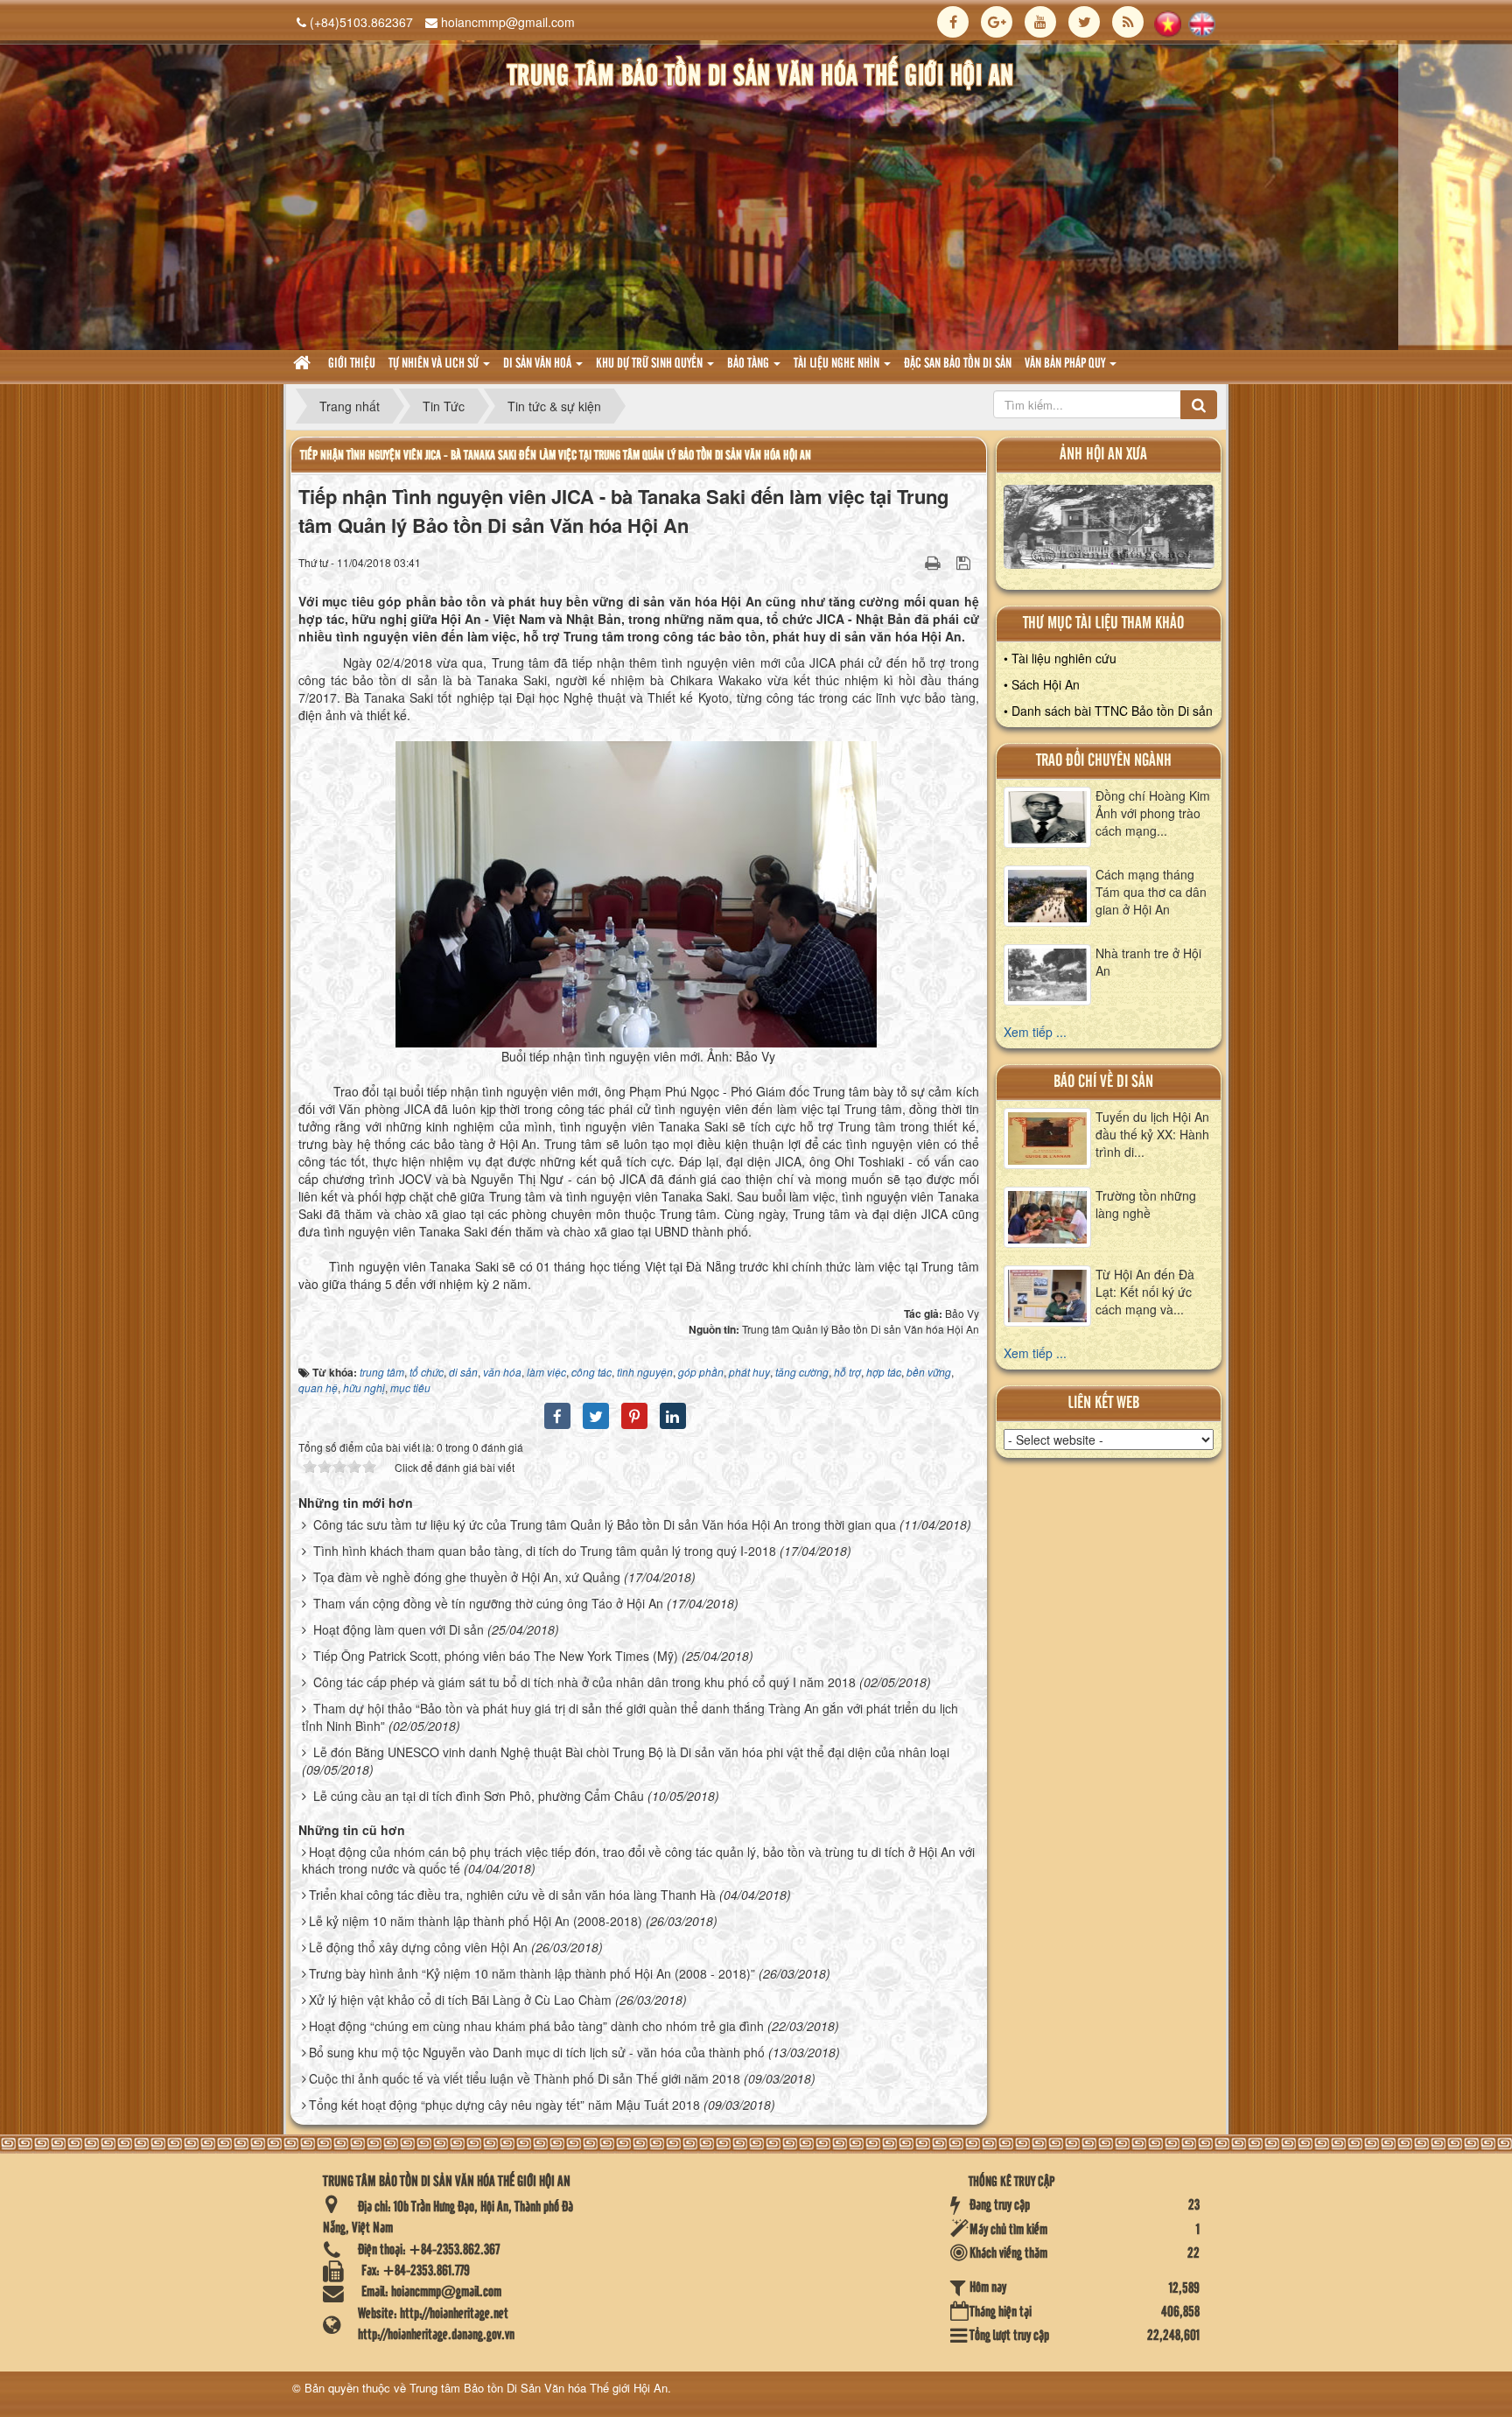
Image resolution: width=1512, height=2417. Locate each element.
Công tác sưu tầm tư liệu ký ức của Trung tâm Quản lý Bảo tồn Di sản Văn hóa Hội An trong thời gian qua (605, 1524)
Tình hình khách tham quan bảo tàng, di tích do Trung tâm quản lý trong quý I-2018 (545, 1551)
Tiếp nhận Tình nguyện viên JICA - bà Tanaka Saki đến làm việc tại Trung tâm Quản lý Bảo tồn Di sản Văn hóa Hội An (556, 455)
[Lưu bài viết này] (966, 562)
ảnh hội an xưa (1103, 455)
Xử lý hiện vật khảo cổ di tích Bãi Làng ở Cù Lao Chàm (460, 2000)
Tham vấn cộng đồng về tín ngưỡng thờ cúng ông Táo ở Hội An (488, 1603)
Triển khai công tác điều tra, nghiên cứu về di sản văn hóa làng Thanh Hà (512, 1895)
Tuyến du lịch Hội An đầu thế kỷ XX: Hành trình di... (1152, 1134)
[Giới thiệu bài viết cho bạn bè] (911, 562)
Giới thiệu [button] (352, 364)
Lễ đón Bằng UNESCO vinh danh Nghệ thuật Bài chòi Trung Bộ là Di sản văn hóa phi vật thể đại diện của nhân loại (631, 1752)
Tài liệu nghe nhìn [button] (838, 364)
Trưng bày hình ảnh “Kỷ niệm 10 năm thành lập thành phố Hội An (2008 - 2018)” (532, 1973)
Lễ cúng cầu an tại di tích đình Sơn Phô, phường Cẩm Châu (479, 1796)
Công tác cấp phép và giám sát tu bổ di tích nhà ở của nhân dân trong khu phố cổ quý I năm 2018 (584, 1682)
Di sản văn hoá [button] (539, 364)
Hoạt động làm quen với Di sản (399, 1629)
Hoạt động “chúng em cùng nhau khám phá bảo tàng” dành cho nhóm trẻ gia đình (536, 2026)
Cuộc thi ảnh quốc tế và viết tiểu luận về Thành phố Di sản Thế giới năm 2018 (525, 2078)
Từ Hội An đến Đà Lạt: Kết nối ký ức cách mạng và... (1145, 1292)
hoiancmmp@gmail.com (508, 22)
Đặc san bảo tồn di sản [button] (958, 364)
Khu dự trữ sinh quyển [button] (651, 364)
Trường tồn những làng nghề (1146, 1204)
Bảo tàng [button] (749, 364)
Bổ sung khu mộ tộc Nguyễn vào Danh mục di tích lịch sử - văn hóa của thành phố (537, 2052)
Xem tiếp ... (1035, 1032)
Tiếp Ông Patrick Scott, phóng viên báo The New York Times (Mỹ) (496, 1656)
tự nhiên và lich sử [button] (435, 364)
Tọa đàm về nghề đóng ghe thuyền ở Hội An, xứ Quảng (467, 1577)
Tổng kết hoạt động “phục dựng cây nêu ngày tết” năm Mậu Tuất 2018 (504, 2105)
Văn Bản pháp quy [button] (1066, 364)
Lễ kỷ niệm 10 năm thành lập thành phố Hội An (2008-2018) (476, 1921)
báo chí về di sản (1103, 1082)
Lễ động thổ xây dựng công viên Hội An (418, 1947)
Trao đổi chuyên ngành (1104, 761)
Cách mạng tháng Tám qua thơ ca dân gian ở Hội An (1151, 892)
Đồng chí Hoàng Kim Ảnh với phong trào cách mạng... (1153, 813)
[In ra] (934, 562)
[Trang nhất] (304, 364)
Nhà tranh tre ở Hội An (1148, 962)
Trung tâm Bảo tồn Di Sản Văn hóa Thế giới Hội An (539, 2388)
